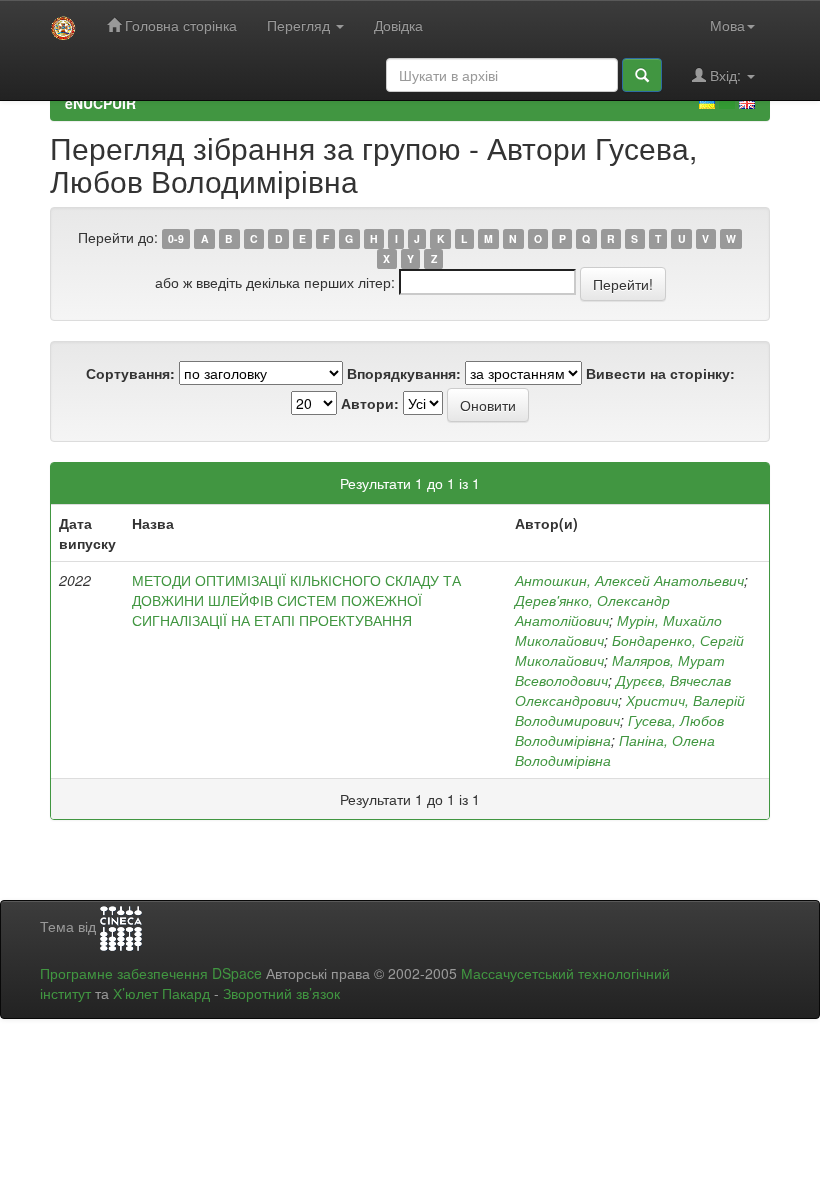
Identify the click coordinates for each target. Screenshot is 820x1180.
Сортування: (130, 373)
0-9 (176, 238)
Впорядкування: (404, 373)
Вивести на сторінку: (660, 373)
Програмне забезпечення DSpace (151, 973)
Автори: (370, 403)
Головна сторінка (179, 25)
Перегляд (300, 25)
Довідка (398, 25)
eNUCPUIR (100, 103)
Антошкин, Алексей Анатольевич (629, 580)
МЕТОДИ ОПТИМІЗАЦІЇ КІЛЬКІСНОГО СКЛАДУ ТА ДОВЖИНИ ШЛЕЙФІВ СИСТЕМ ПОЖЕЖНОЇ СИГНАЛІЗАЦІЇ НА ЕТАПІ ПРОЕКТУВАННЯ (296, 600)
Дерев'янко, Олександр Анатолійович (592, 610)
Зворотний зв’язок (281, 993)
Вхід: (725, 75)
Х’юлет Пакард (161, 993)
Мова (727, 25)
